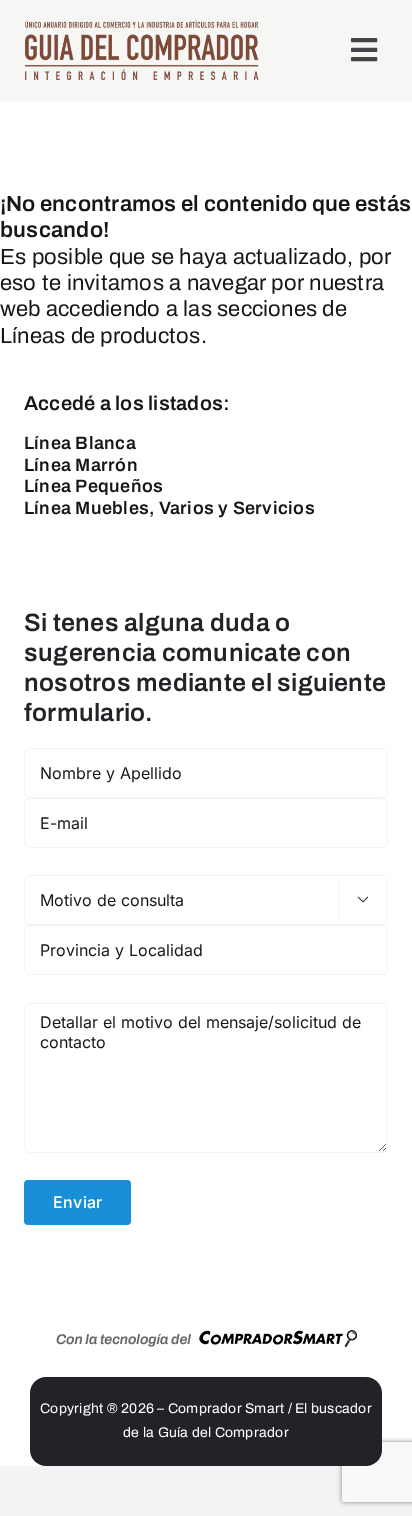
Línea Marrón (81, 465)
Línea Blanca (80, 443)
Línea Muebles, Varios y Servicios (169, 508)
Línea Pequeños (93, 486)
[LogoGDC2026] (141, 27)
